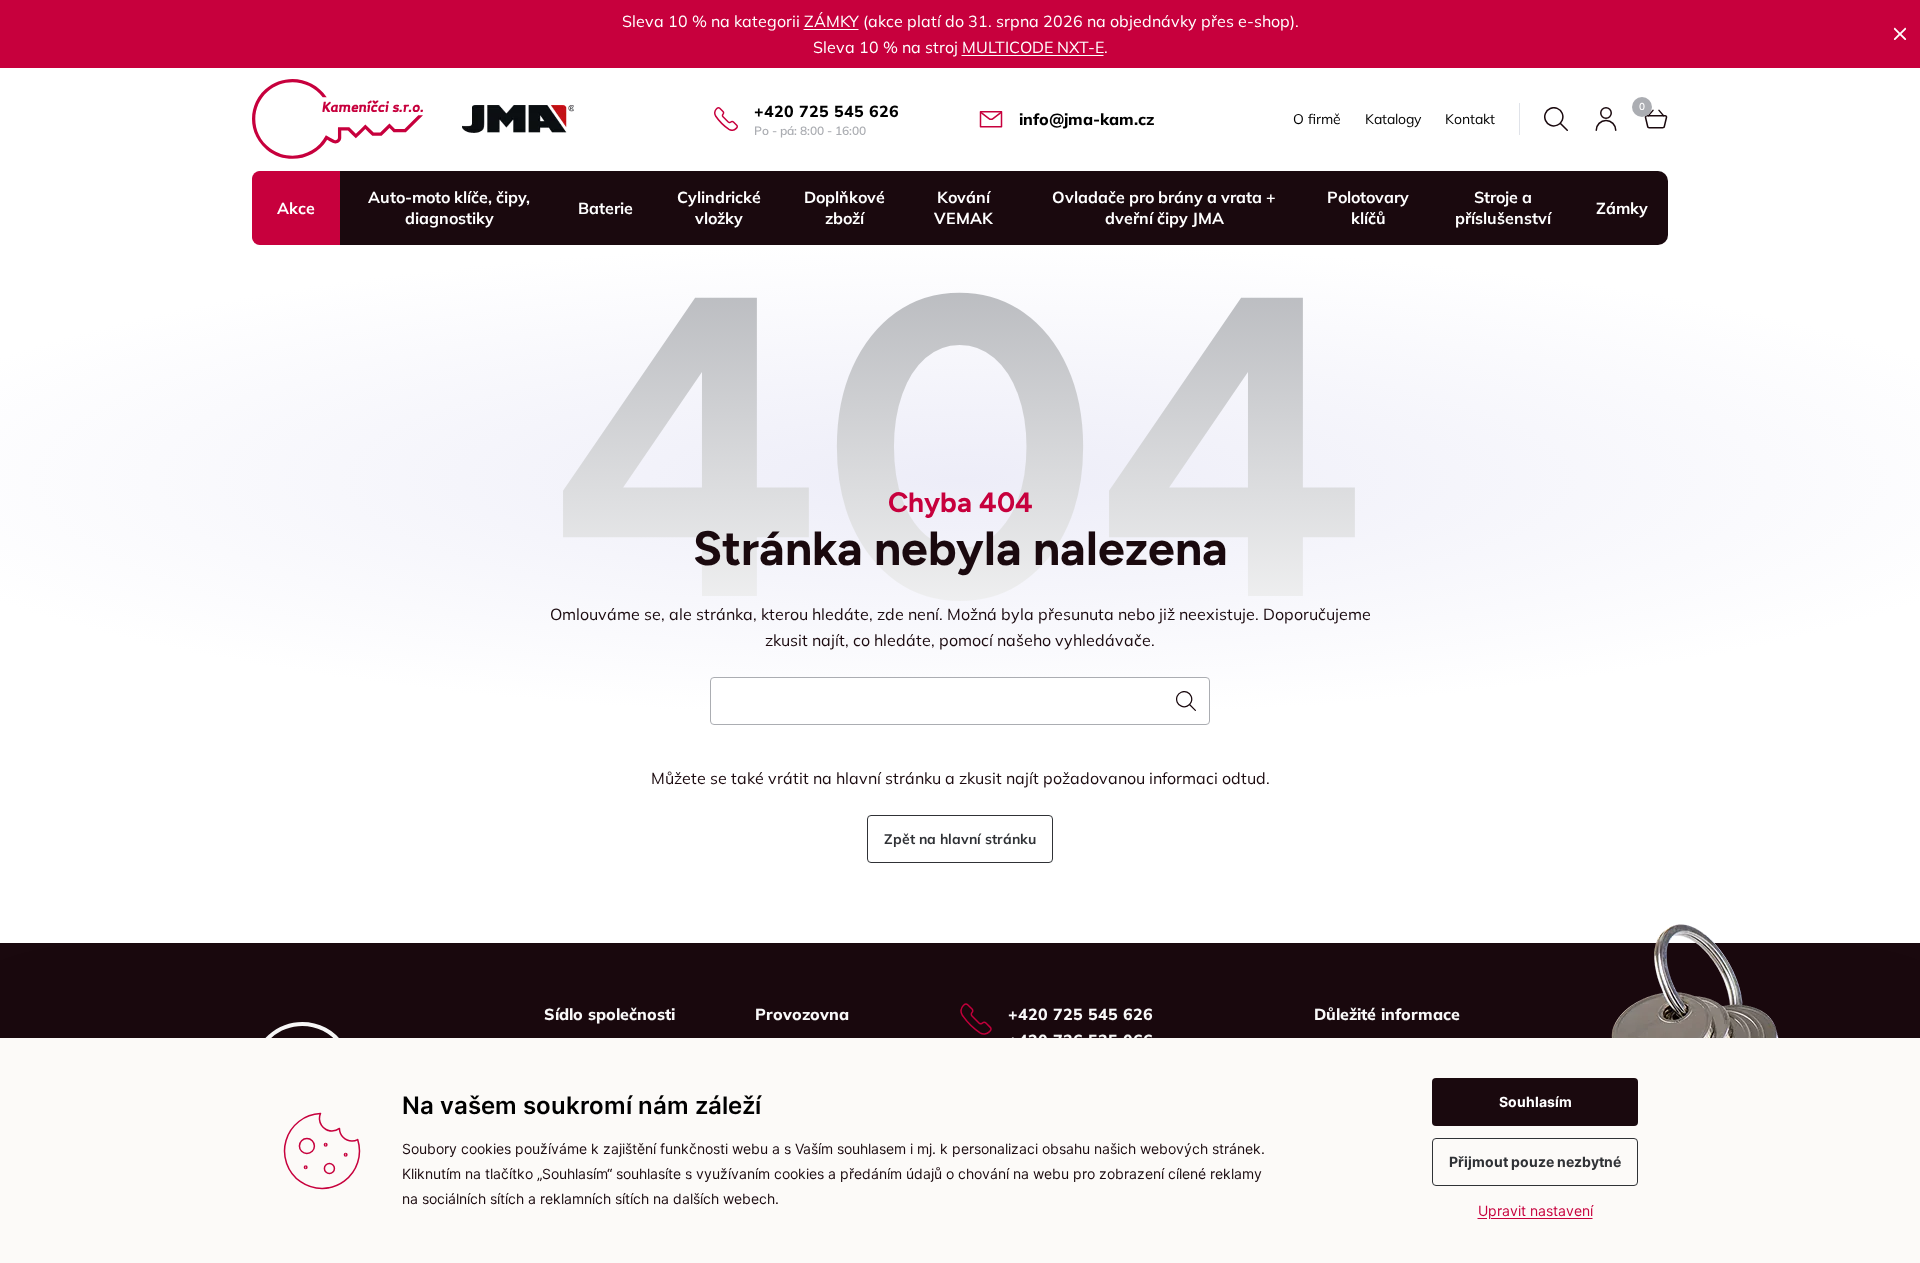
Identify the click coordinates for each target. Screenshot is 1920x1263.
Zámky (1622, 208)
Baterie (605, 208)
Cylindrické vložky (719, 207)
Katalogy (1393, 119)
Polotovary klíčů (1368, 207)
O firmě (1317, 119)
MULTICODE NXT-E (1033, 47)
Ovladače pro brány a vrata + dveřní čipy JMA (1164, 207)
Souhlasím (1535, 1101)
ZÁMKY (831, 21)
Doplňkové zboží (844, 207)
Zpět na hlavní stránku (960, 839)
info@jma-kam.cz (1086, 119)
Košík (1656, 119)
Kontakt (1470, 119)
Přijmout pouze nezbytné (1535, 1161)
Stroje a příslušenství (1503, 207)
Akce (296, 208)
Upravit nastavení (1535, 1210)
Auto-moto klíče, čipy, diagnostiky (449, 207)
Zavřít (1900, 34)
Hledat (1556, 119)
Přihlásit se (1606, 119)
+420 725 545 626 (826, 111)
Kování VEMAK (963, 207)
